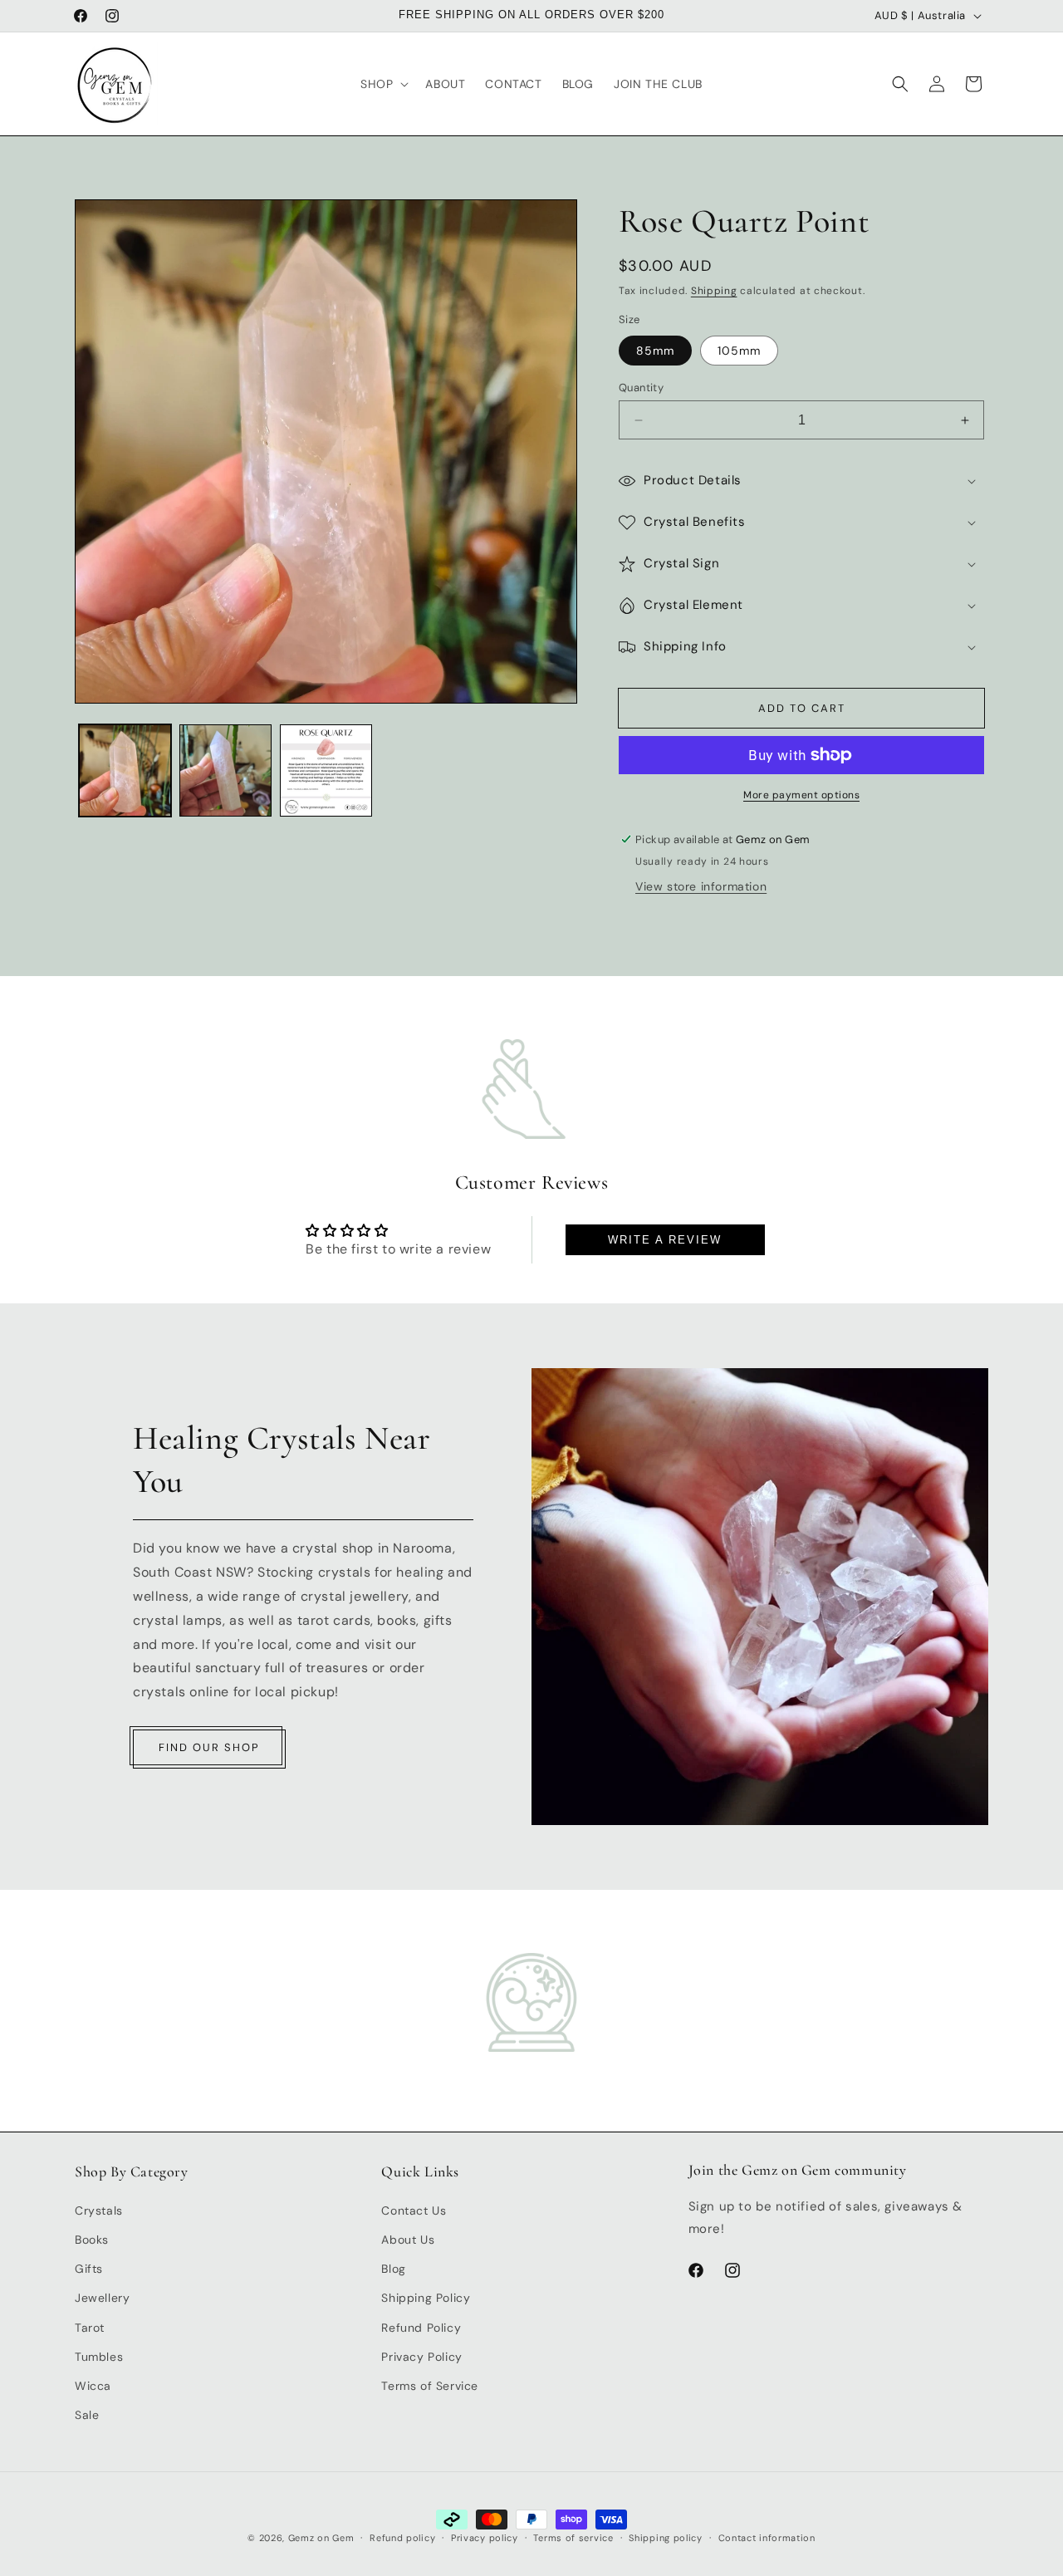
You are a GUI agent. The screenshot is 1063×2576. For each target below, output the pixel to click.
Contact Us (414, 2210)
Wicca (93, 2385)
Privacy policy (485, 2538)
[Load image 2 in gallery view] (225, 770)
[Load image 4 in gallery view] (326, 770)
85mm (655, 351)
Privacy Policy (421, 2356)
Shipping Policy (426, 2298)
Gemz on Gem (321, 2538)
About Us (408, 2239)
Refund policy (402, 2538)
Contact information (767, 2538)
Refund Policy (421, 2327)
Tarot (90, 2327)
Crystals (99, 2210)
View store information (701, 886)
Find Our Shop (209, 1747)
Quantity (641, 388)
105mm (739, 351)
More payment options (801, 795)
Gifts (89, 2269)
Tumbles (99, 2356)
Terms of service (573, 2538)
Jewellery (102, 2298)
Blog (393, 2269)
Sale (87, 2415)
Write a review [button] (665, 1240)
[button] (383, 84)
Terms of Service (430, 2385)
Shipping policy (666, 2538)
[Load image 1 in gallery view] (125, 770)
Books (92, 2239)
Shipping (714, 291)
